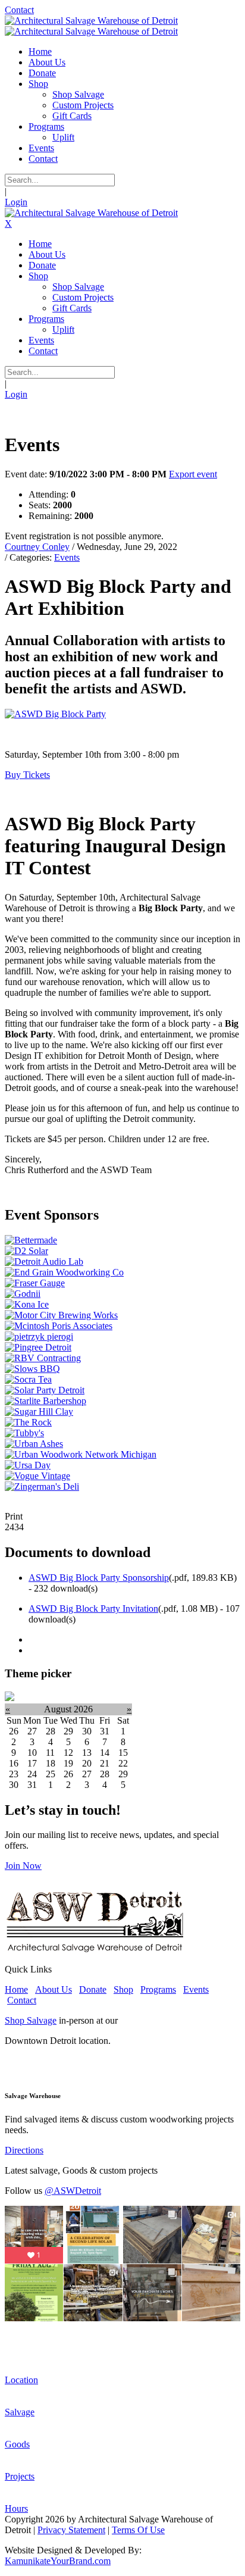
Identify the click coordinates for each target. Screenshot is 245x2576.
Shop (123, 1989)
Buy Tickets (27, 775)
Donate (93, 1989)
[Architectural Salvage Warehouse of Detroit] (91, 21)
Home (16, 1989)
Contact (19, 10)
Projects (20, 2476)
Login (16, 202)
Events (67, 557)
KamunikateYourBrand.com (58, 2561)
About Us (54, 1989)
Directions (24, 2150)
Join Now (23, 1866)
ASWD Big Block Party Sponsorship (99, 1578)
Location (21, 2380)
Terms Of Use (138, 2530)
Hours (16, 2508)
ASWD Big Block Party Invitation (93, 1609)
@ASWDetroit (73, 2191)
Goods (17, 2444)
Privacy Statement (71, 2530)
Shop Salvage (31, 2020)
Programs (158, 1989)
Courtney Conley (37, 547)
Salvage (20, 2412)
